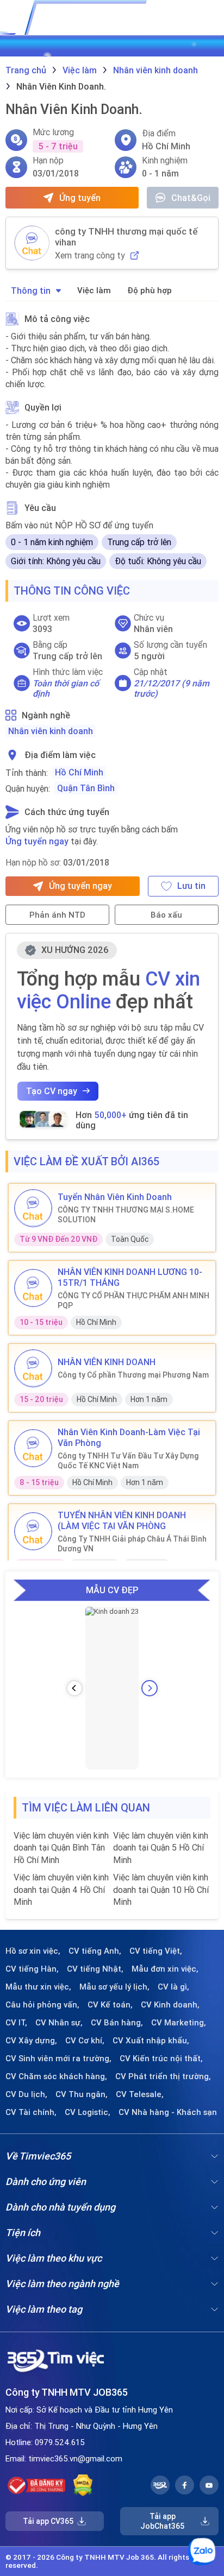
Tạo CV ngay (52, 1091)
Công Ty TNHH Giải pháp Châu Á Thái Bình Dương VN (132, 1544)
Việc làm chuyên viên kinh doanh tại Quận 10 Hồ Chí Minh (161, 1889)
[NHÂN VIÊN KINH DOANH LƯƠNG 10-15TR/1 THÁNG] (33, 1288)
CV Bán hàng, (117, 2023)
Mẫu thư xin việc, (38, 1987)
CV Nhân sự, (59, 2023)
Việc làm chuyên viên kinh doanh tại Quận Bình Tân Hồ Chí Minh (61, 1848)
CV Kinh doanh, (170, 2005)
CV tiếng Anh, (95, 1951)
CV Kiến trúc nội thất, (161, 2059)
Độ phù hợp (150, 290)
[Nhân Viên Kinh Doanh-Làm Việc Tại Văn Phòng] (33, 1448)
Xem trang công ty (90, 255)
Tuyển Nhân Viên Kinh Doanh (115, 1197)
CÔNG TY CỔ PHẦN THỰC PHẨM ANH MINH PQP (133, 1300)
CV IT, (16, 2023)
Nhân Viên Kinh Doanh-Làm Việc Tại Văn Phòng (129, 1437)
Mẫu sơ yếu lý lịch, (114, 1987)
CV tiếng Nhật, (95, 1969)
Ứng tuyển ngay (37, 841)
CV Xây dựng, (31, 2041)
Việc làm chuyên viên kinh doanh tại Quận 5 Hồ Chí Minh (161, 1848)
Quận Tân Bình (86, 788)
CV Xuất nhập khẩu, (151, 2041)
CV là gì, (173, 1987)
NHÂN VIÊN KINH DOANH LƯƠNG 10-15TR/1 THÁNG (130, 1277)
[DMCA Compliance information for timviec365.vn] (83, 2485)
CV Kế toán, (110, 2005)
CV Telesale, (140, 2094)
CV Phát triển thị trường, (163, 2076)
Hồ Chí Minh (79, 772)
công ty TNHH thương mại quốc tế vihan (126, 237)
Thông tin (31, 291)
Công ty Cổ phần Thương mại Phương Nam (133, 1375)
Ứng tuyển (80, 198)
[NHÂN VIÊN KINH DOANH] (33, 1368)
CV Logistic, (88, 2112)
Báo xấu (166, 915)
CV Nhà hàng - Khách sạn (168, 2112)
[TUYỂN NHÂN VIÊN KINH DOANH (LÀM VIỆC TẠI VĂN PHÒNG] (33, 1531)
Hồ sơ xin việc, (33, 1951)
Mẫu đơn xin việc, (165, 1969)
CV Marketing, (179, 2023)
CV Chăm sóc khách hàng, (56, 2076)
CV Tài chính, (31, 2112)
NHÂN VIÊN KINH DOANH (107, 1362)
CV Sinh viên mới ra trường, (58, 2059)
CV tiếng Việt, (156, 1951)
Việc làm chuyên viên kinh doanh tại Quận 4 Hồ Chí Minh (61, 1889)
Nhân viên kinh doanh (51, 731)
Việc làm (94, 290)
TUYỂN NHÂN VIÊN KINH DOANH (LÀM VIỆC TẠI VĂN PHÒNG (122, 1520)
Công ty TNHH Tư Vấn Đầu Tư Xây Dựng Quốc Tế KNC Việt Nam (128, 1461)
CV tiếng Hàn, (32, 1969)
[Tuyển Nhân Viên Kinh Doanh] (33, 1208)
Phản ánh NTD (57, 915)
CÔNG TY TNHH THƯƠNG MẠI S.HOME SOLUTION (126, 1215)
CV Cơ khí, (85, 2041)
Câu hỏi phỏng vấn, (42, 2005)
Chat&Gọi (191, 198)
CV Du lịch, (26, 2094)
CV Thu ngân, (82, 2094)
